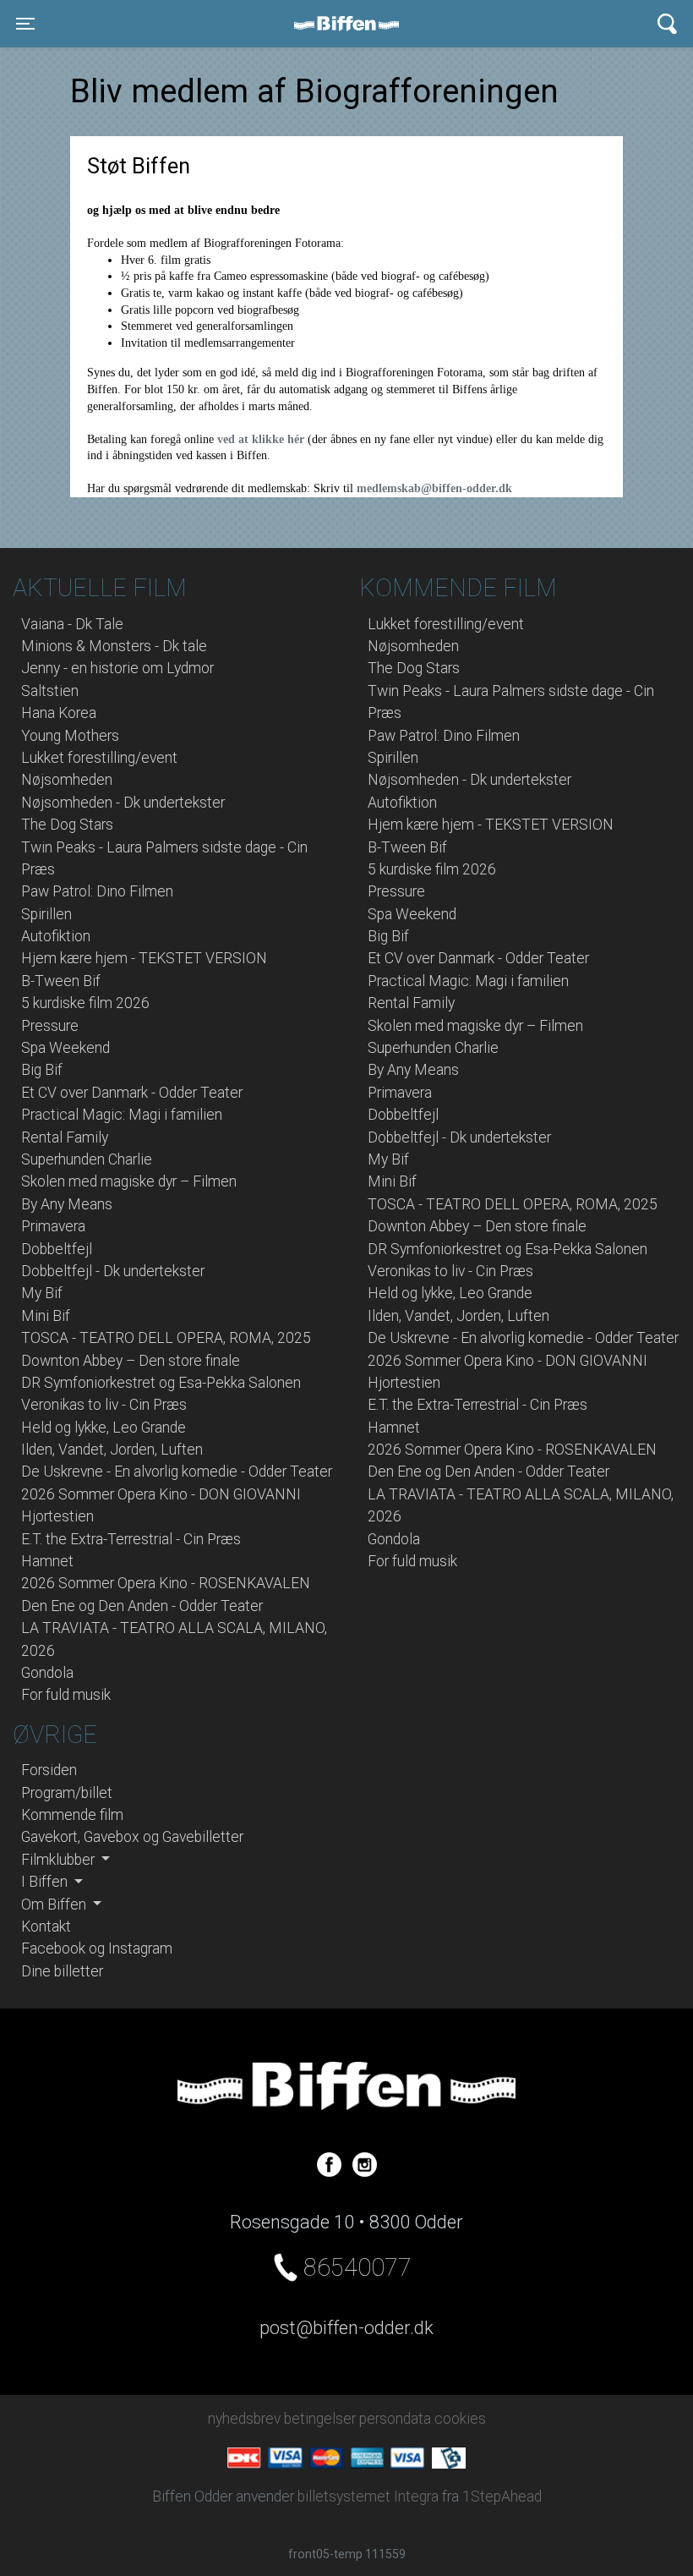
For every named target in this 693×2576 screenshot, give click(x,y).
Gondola (47, 1673)
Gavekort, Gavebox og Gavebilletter (132, 1837)
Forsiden (49, 1770)
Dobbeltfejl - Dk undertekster (113, 1271)
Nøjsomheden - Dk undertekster (123, 803)
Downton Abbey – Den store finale (131, 1361)
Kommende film (72, 1815)
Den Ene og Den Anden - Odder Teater (142, 1606)
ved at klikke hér (262, 439)
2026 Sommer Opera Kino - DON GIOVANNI (161, 1494)
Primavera (53, 1226)
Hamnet (47, 1561)
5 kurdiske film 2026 (85, 1003)
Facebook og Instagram (97, 1948)
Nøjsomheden (67, 780)
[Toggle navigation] (667, 24)
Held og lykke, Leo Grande (104, 1428)
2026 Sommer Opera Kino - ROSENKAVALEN (166, 1583)
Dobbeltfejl (57, 1249)
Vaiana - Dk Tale (72, 624)
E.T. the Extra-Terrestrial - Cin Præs (131, 1539)
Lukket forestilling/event (99, 758)
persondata (395, 2419)
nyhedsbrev (244, 2419)
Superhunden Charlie (87, 1159)
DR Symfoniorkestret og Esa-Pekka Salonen (161, 1383)
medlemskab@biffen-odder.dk (434, 488)
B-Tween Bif (61, 981)
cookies (460, 2419)
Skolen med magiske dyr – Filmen (129, 1181)
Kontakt (46, 1927)
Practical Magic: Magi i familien (122, 1115)
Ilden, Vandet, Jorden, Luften (112, 1450)
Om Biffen (55, 1905)
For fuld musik (66, 1695)
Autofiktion (56, 936)
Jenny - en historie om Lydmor (117, 668)
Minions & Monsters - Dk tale (114, 646)
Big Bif (42, 1070)
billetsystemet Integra (368, 2497)
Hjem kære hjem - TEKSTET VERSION (144, 958)
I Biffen (46, 1882)
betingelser (320, 2419)
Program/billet (67, 1793)
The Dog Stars (67, 825)
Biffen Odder (352, 24)
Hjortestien (57, 1516)
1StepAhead (502, 2497)
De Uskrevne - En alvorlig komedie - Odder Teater (177, 1472)
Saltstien (50, 691)
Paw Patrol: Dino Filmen (97, 891)
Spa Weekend (65, 1048)
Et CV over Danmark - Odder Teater (132, 1093)
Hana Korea (59, 713)
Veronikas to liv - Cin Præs (104, 1405)
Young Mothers (70, 736)
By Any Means (67, 1204)
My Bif (42, 1293)
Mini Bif (46, 1316)
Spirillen (46, 914)
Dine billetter (62, 1971)
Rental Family (65, 1137)
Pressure (50, 1026)
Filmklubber (60, 1860)
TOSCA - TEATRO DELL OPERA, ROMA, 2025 (166, 1338)
